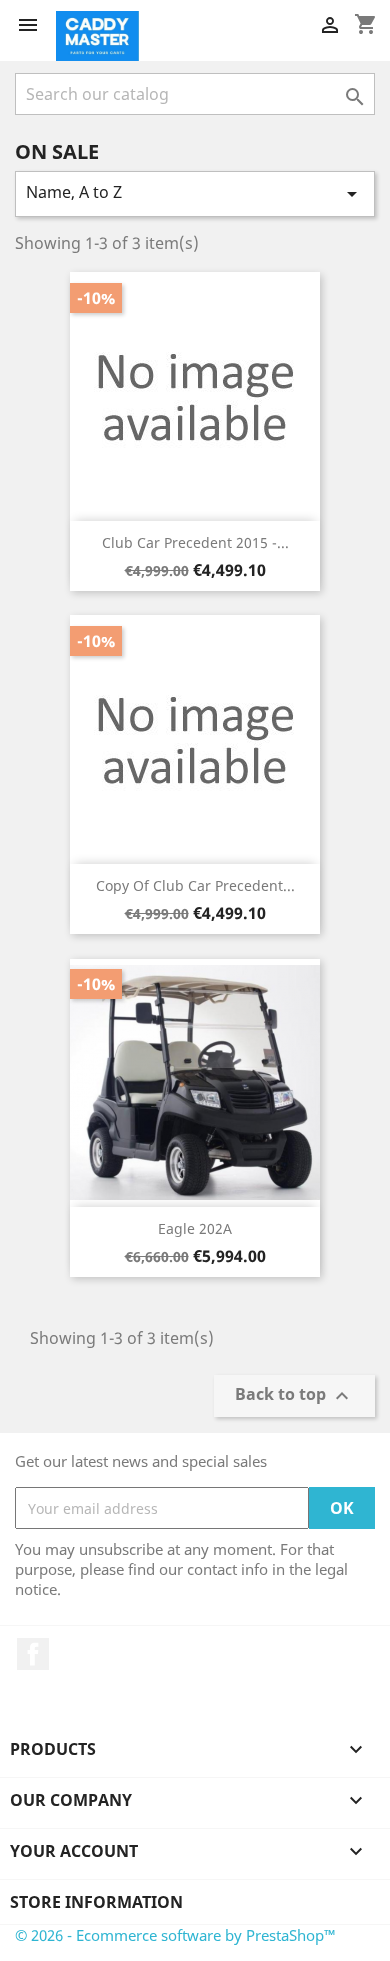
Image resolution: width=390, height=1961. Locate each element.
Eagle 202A (195, 1228)
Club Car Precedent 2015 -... (195, 542)
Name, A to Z (195, 193)
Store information (96, 1902)
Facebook (33, 1654)
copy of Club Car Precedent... (195, 885)
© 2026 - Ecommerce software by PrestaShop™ (175, 1935)
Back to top (294, 1395)
